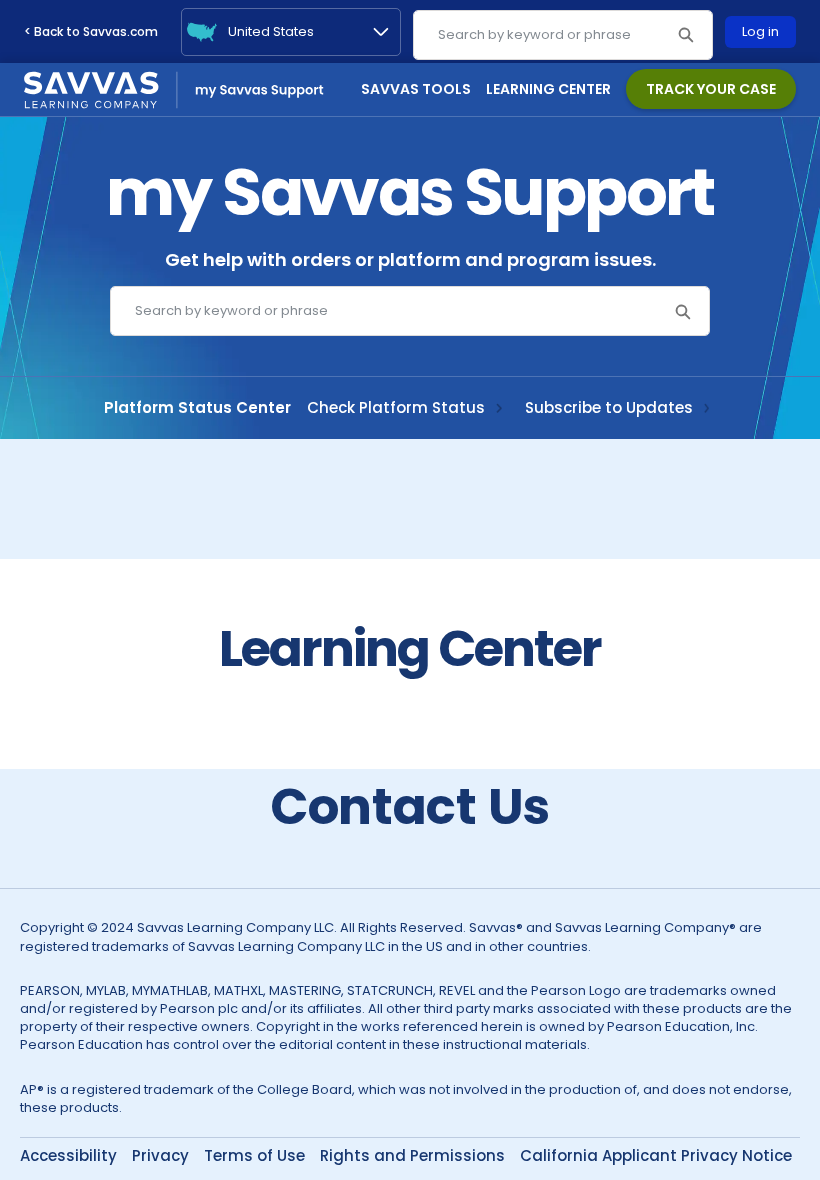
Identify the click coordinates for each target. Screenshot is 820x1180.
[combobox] (563, 35)
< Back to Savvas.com (91, 31)
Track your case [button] (711, 89)
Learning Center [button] (548, 89)
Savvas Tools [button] (416, 89)
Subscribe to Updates (609, 813)
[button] (685, 35)
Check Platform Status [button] (396, 813)
